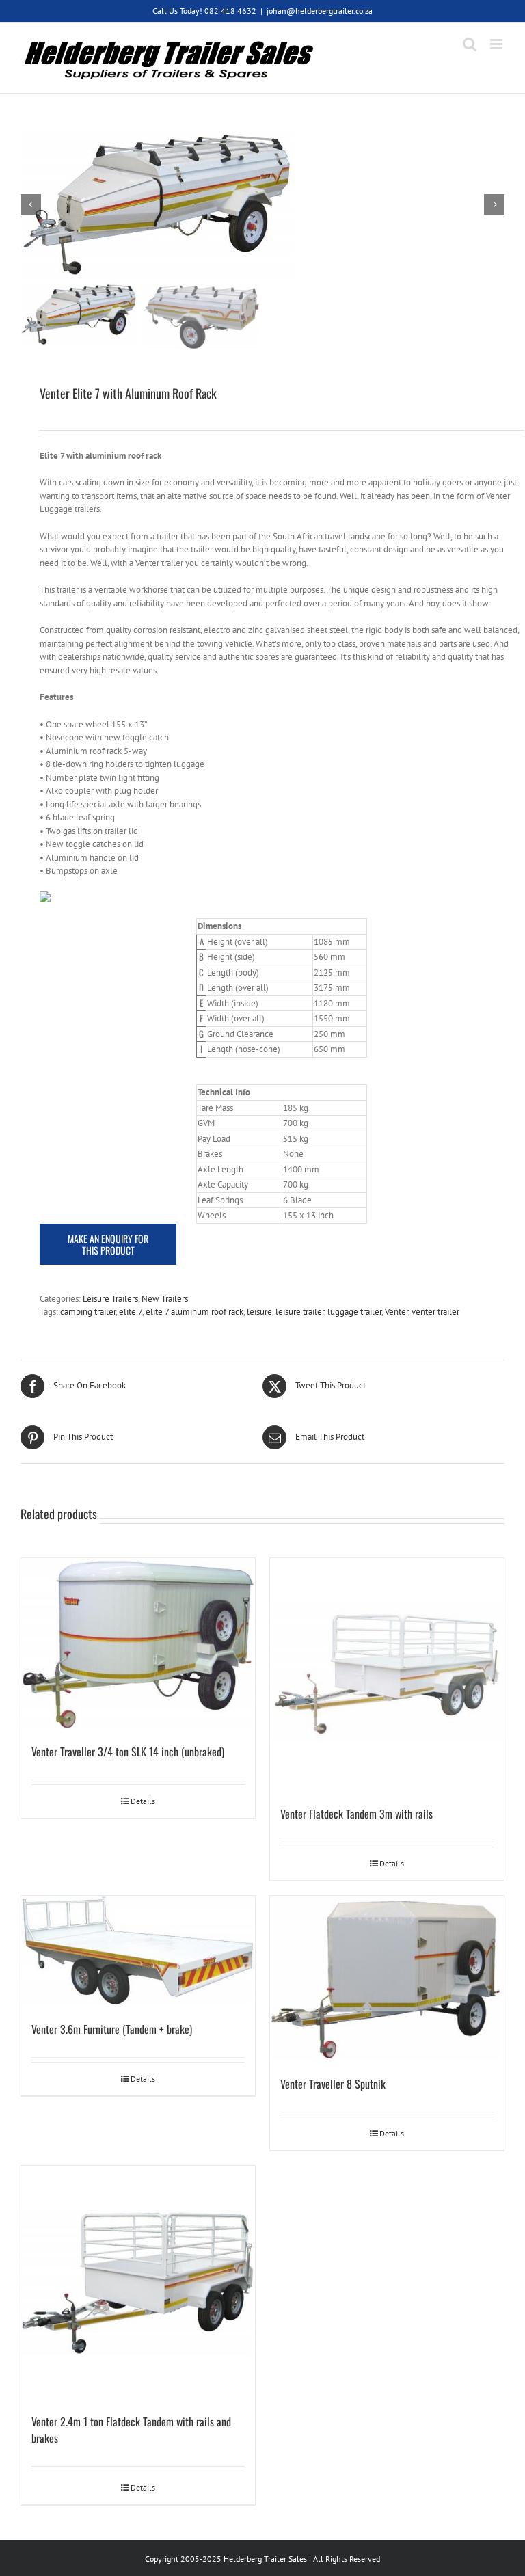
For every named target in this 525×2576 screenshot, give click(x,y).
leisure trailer (300, 1312)
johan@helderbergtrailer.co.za (320, 11)
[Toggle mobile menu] (497, 44)
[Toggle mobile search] (470, 44)
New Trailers (165, 1299)
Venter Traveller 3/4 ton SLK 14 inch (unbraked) (128, 1752)
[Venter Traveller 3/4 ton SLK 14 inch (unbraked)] (138, 1644)
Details (143, 1801)
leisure (259, 1312)
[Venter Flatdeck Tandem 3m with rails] (387, 1675)
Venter (396, 1312)
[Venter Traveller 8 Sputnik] (387, 1979)
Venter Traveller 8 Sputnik (333, 2084)
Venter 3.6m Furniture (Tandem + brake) (112, 2029)
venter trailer (435, 1312)
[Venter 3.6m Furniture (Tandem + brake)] (138, 1951)
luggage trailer (354, 1312)
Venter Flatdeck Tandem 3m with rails (356, 1814)
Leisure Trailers (110, 1299)
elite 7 (131, 1312)
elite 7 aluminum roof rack (194, 1312)
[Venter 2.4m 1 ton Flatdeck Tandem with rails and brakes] (138, 2283)
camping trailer (88, 1312)
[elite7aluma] (262, 205)
